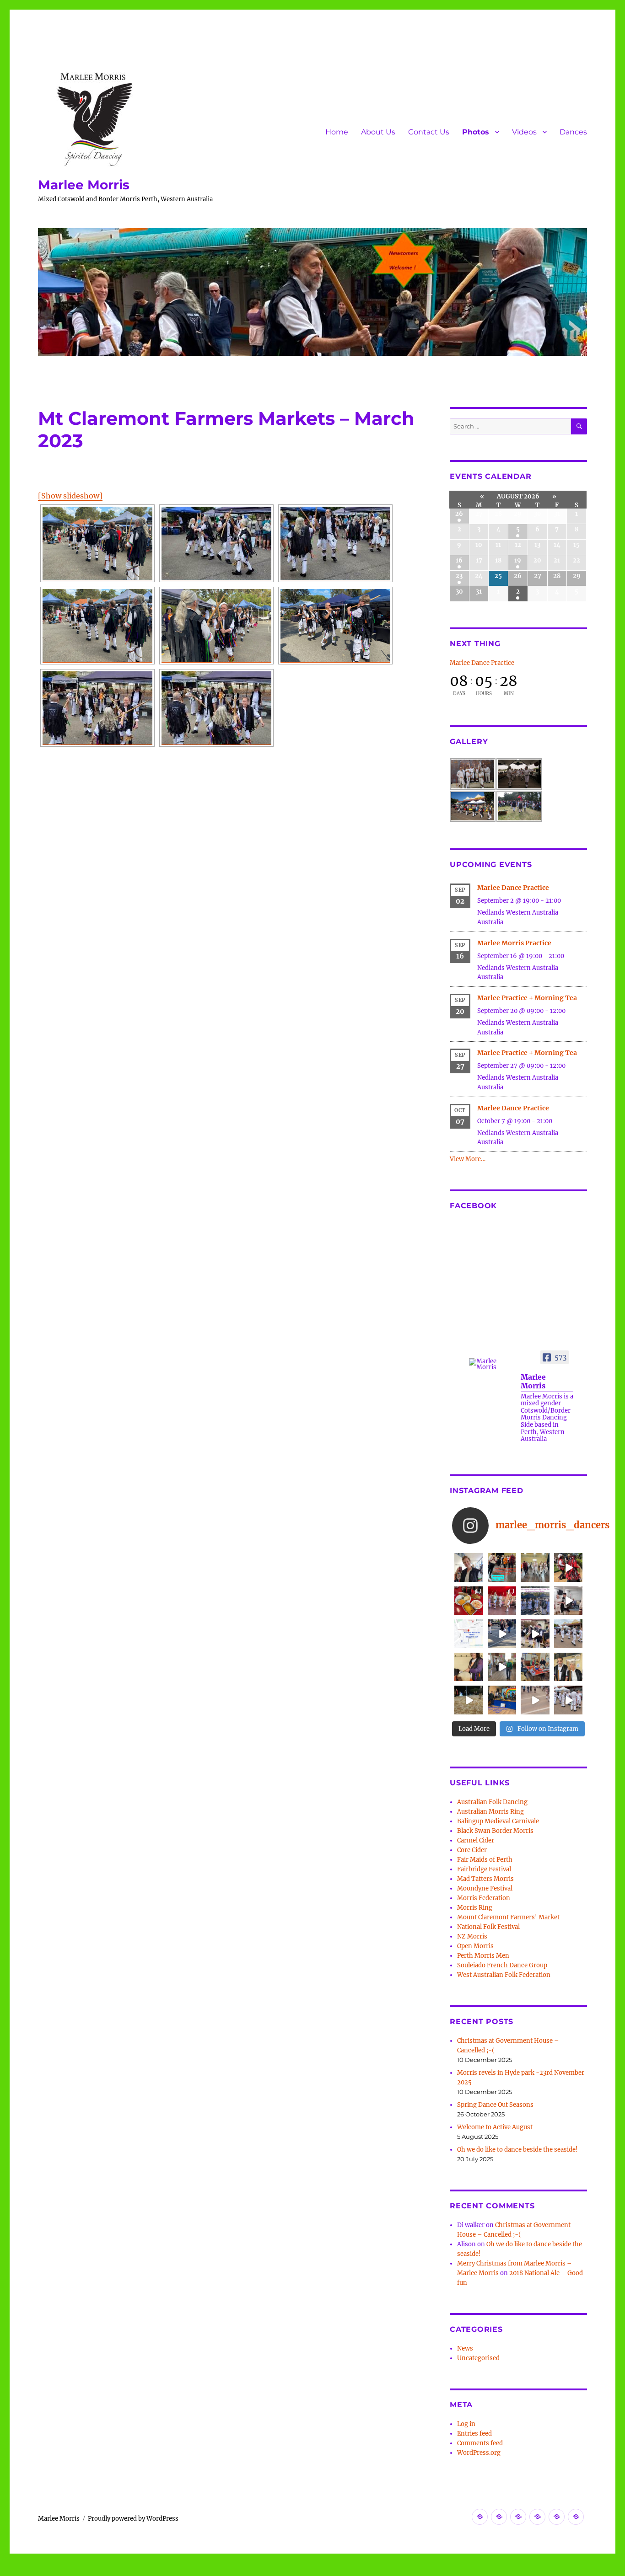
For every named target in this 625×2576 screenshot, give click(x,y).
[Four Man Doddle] (97, 708)
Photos (476, 132)
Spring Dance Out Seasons (495, 2105)
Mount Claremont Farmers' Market (508, 1917)
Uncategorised (478, 2358)
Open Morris (475, 1946)
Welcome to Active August (495, 2127)
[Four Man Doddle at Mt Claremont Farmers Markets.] (502, 1634)
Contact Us (429, 132)
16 (459, 560)
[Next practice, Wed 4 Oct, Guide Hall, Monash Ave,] (535, 1567)
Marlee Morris (84, 185)
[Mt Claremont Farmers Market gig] (568, 1667)
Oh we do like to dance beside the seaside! (517, 2150)
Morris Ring (475, 1908)
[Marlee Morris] (491, 1364)
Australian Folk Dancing (492, 1802)
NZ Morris (472, 1936)
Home (337, 132)
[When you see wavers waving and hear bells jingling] (568, 1634)
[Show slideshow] (70, 496)
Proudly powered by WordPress (133, 2519)
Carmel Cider (476, 1840)
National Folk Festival (488, 1927)
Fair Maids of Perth (485, 1860)
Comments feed (480, 2443)
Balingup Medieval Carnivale (498, 1821)
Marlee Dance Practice (482, 663)
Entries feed (474, 2434)
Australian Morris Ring (490, 1812)
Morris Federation (484, 1898)
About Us (378, 132)
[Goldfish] (97, 543)
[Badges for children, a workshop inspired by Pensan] (535, 1667)
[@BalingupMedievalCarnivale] (502, 1601)
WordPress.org (479, 2453)
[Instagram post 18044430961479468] (502, 1567)
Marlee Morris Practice (514, 943)
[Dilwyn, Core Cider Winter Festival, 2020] (469, 1700)
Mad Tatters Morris (485, 1879)
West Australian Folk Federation (504, 1975)
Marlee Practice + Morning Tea (527, 998)
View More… (468, 1159)
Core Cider (472, 1850)
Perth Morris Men (483, 1956)
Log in (466, 2424)
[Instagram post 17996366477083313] (469, 1634)
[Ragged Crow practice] (502, 1667)
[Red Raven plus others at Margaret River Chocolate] (568, 1567)
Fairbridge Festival (484, 1869)
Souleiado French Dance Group (502, 1965)
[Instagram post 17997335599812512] (502, 1700)
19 (518, 560)
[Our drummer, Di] (469, 1667)
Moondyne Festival (485, 1888)
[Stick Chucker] (535, 1700)
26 (459, 514)
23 (459, 576)
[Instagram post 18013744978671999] (535, 1634)
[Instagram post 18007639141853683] (568, 1601)
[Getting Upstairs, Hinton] (568, 1700)
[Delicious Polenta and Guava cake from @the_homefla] (469, 1601)
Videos (524, 132)
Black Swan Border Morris (495, 1831)
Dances (573, 132)
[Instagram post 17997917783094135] (535, 1601)
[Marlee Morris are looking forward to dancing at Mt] (469, 1567)
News (465, 2348)
